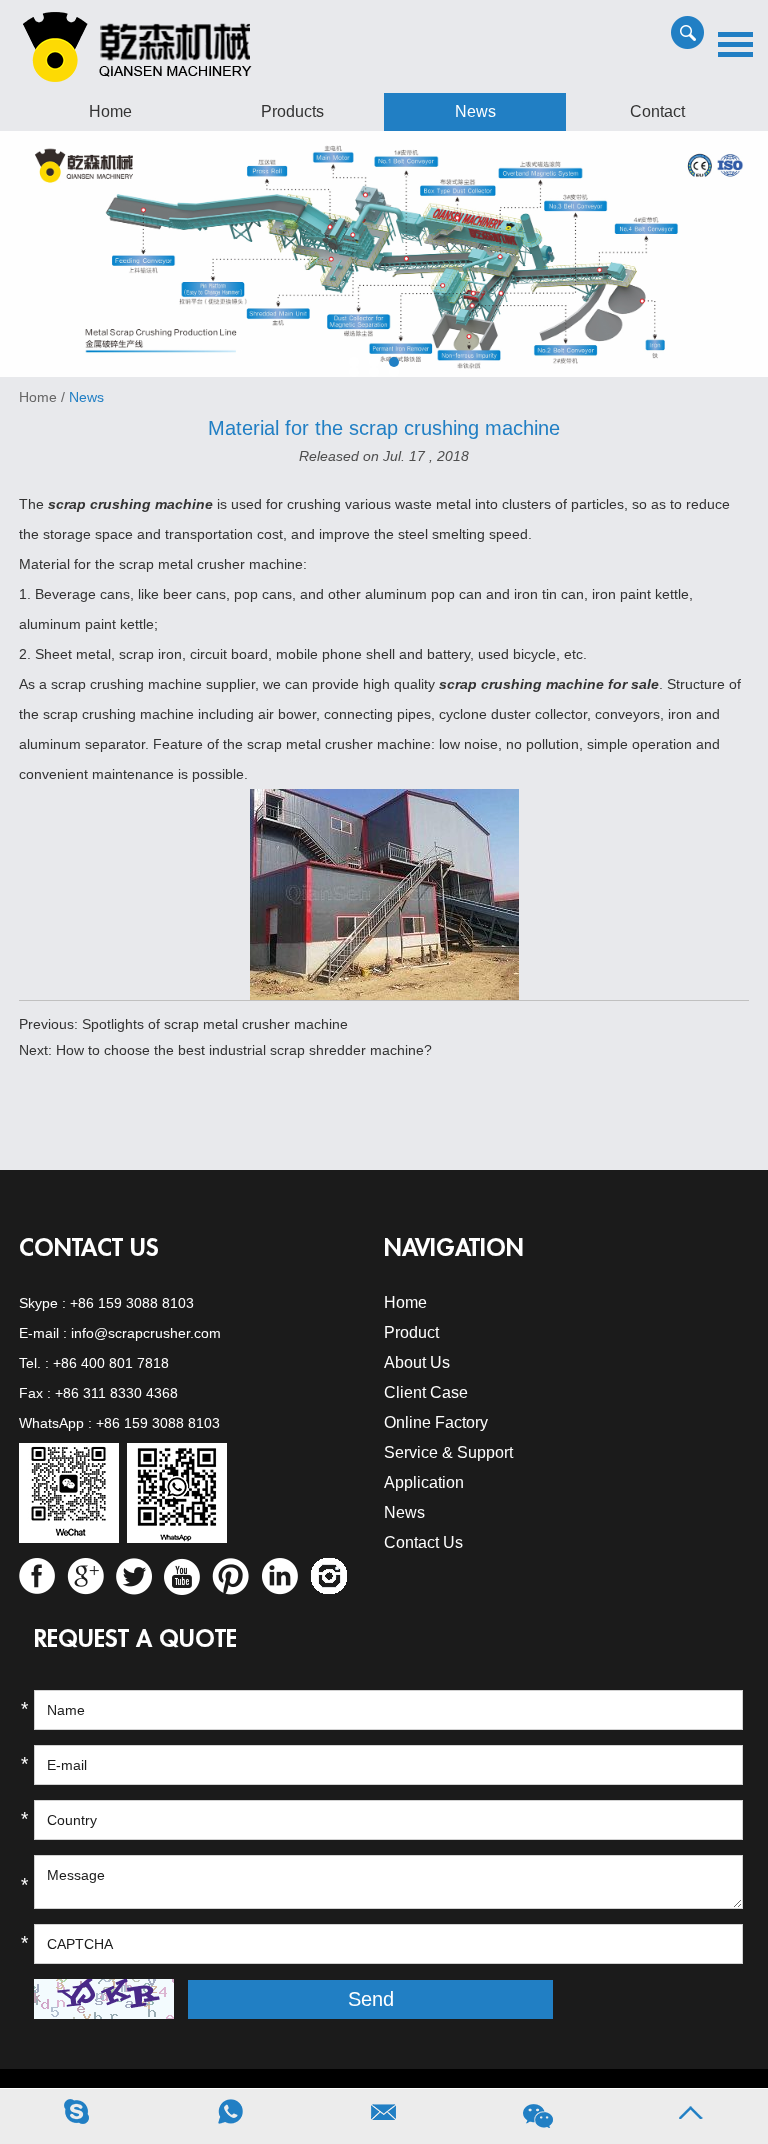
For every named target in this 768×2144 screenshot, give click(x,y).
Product (411, 1332)
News (475, 111)
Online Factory (436, 1422)
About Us (417, 1362)
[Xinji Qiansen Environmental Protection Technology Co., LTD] (384, 253)
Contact (657, 111)
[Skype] (77, 2116)
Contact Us (89, 1248)
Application (424, 1482)
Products (292, 111)
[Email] (384, 2116)
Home (110, 111)
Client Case (426, 1392)
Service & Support (448, 1452)
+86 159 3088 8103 (132, 1303)
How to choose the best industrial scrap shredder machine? (244, 1050)
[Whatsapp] (231, 2116)
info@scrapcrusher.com (146, 1333)
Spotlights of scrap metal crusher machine (215, 1024)
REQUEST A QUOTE (135, 1639)
